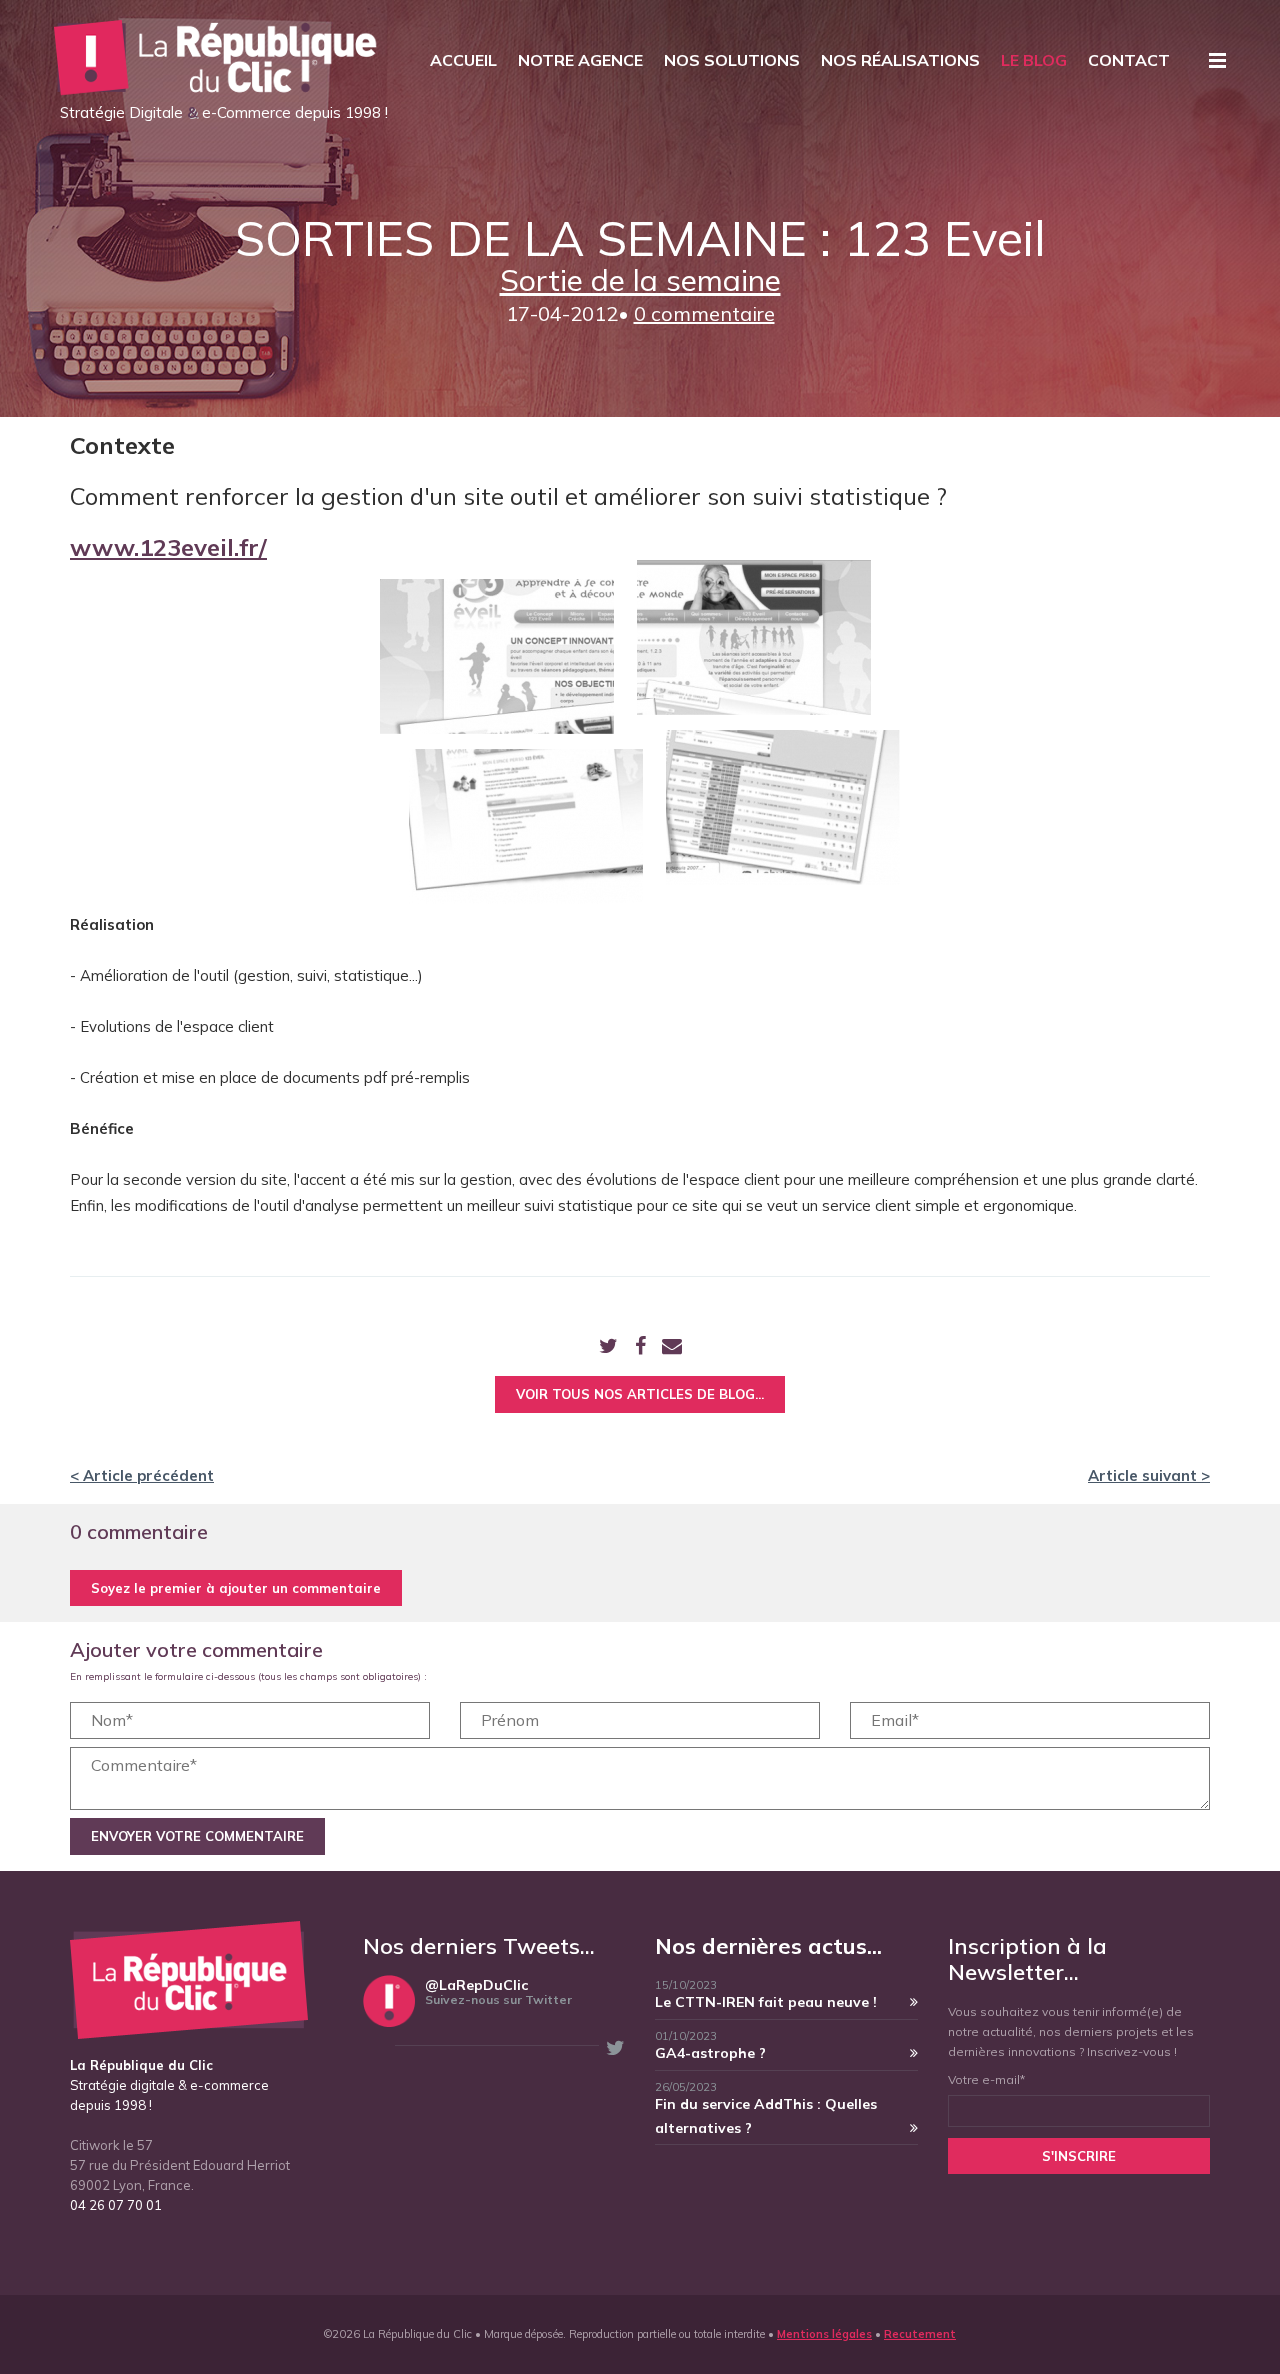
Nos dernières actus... (768, 1946)
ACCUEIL (463, 60)
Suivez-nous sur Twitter (498, 1999)
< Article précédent (142, 1475)
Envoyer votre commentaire (197, 1836)
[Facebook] (640, 1347)
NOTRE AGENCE (580, 60)
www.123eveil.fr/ (168, 547)
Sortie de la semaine (640, 280)
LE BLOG (1034, 60)
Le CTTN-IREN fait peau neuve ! (766, 2002)
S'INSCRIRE (1079, 2156)
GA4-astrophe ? (710, 2053)
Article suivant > (1149, 1475)
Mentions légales (824, 2334)
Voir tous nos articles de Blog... (640, 1394)
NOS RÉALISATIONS (900, 60)
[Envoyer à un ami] (672, 1347)
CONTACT (1129, 60)
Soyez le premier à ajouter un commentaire (236, 1588)
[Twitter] (608, 1347)
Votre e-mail (986, 2079)
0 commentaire (704, 313)
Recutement (920, 2334)
